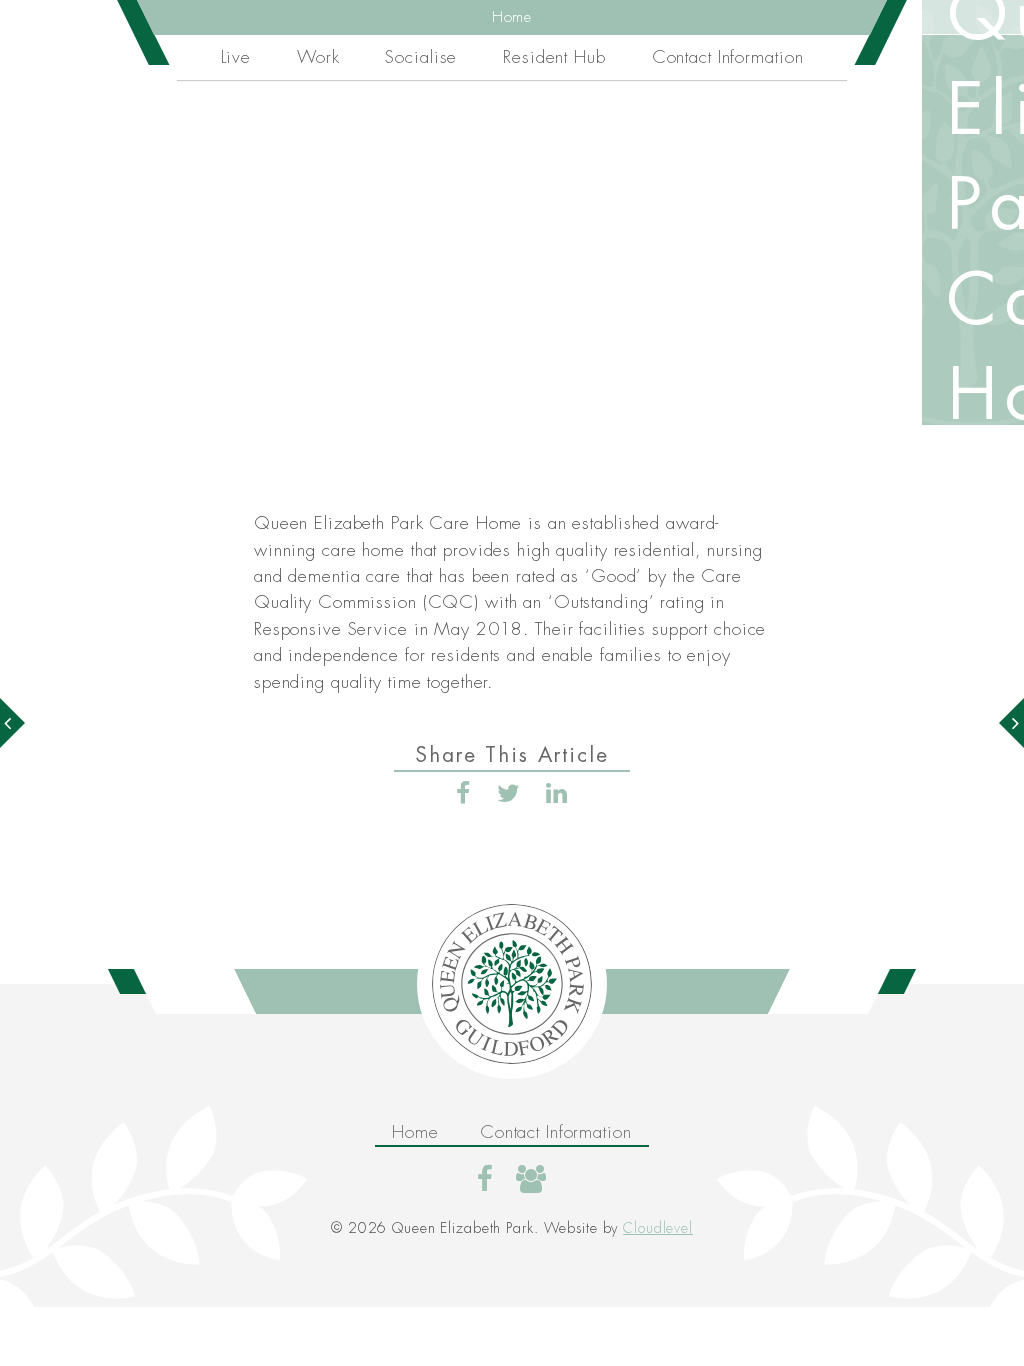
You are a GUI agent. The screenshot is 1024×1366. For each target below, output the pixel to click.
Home (512, 17)
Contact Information (728, 57)
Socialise (421, 57)
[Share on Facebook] (463, 794)
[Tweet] (509, 794)
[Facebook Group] (531, 1179)
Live (236, 57)
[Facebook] (485, 1179)
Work (318, 57)
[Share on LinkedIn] (557, 794)
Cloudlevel (658, 1228)
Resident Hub (554, 57)
